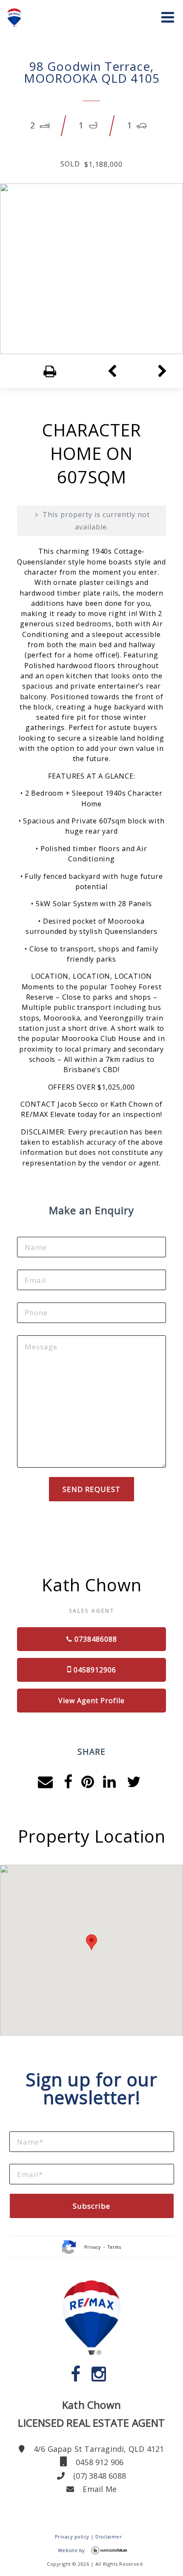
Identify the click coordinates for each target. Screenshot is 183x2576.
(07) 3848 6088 (99, 2476)
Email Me (99, 2489)
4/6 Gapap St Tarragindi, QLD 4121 (98, 2449)
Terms (114, 2247)
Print (34, 372)
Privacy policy (72, 2537)
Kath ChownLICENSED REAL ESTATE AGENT (91, 2414)
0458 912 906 (99, 2462)
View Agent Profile (91, 1701)
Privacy (93, 2247)
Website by (71, 2550)
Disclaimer (109, 2537)
